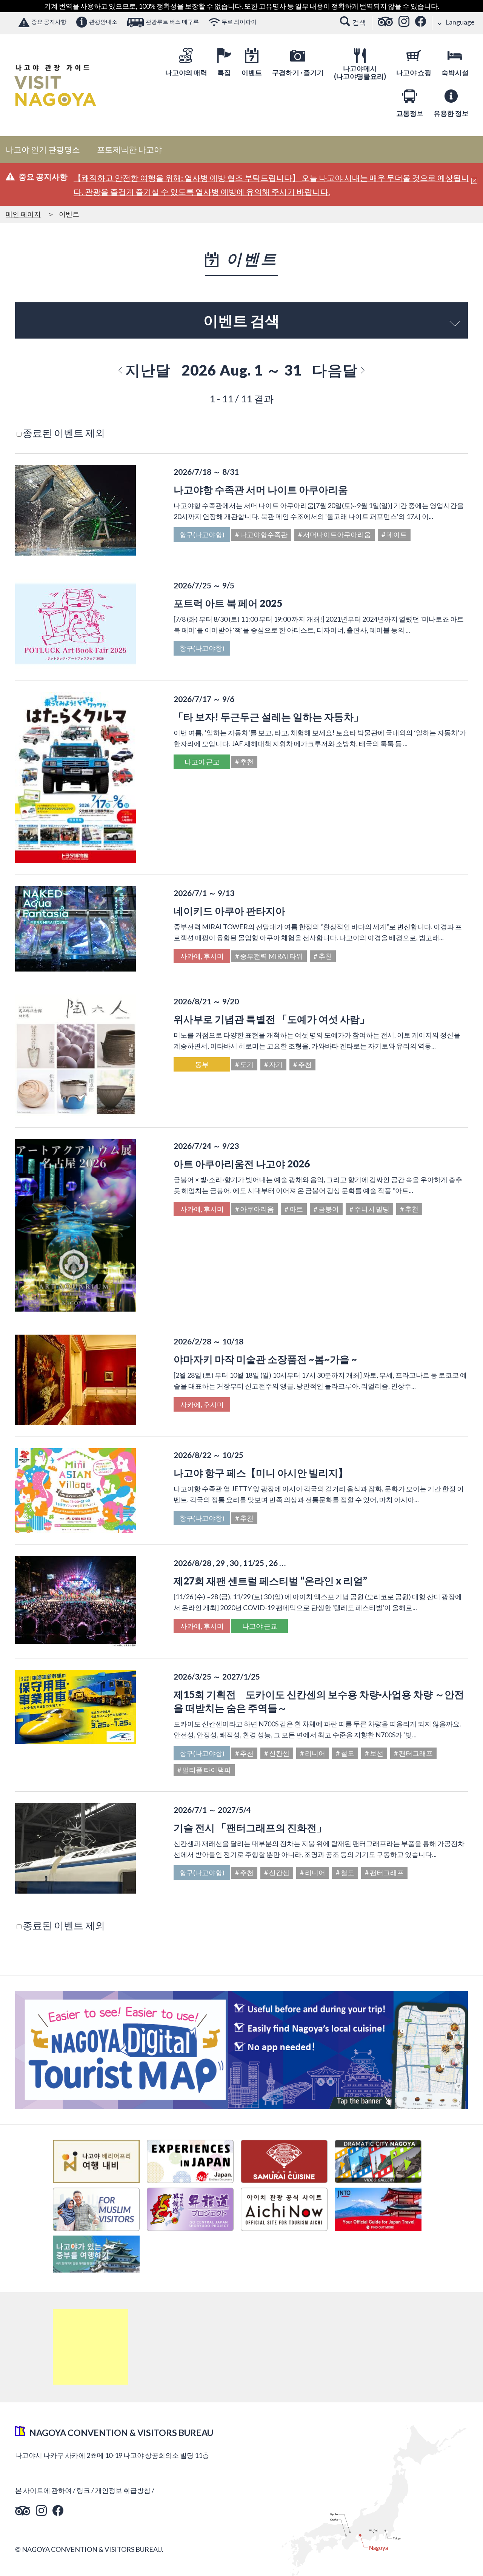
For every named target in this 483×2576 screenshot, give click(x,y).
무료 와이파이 (239, 22)
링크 (83, 2490)
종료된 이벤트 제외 (64, 433)
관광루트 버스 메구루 (172, 22)
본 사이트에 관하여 (43, 2490)
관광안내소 (103, 22)
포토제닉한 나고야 (129, 149)
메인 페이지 (23, 214)
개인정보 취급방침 (123, 2490)
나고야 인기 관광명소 (43, 149)
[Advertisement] (91, 2347)
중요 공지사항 (49, 22)
